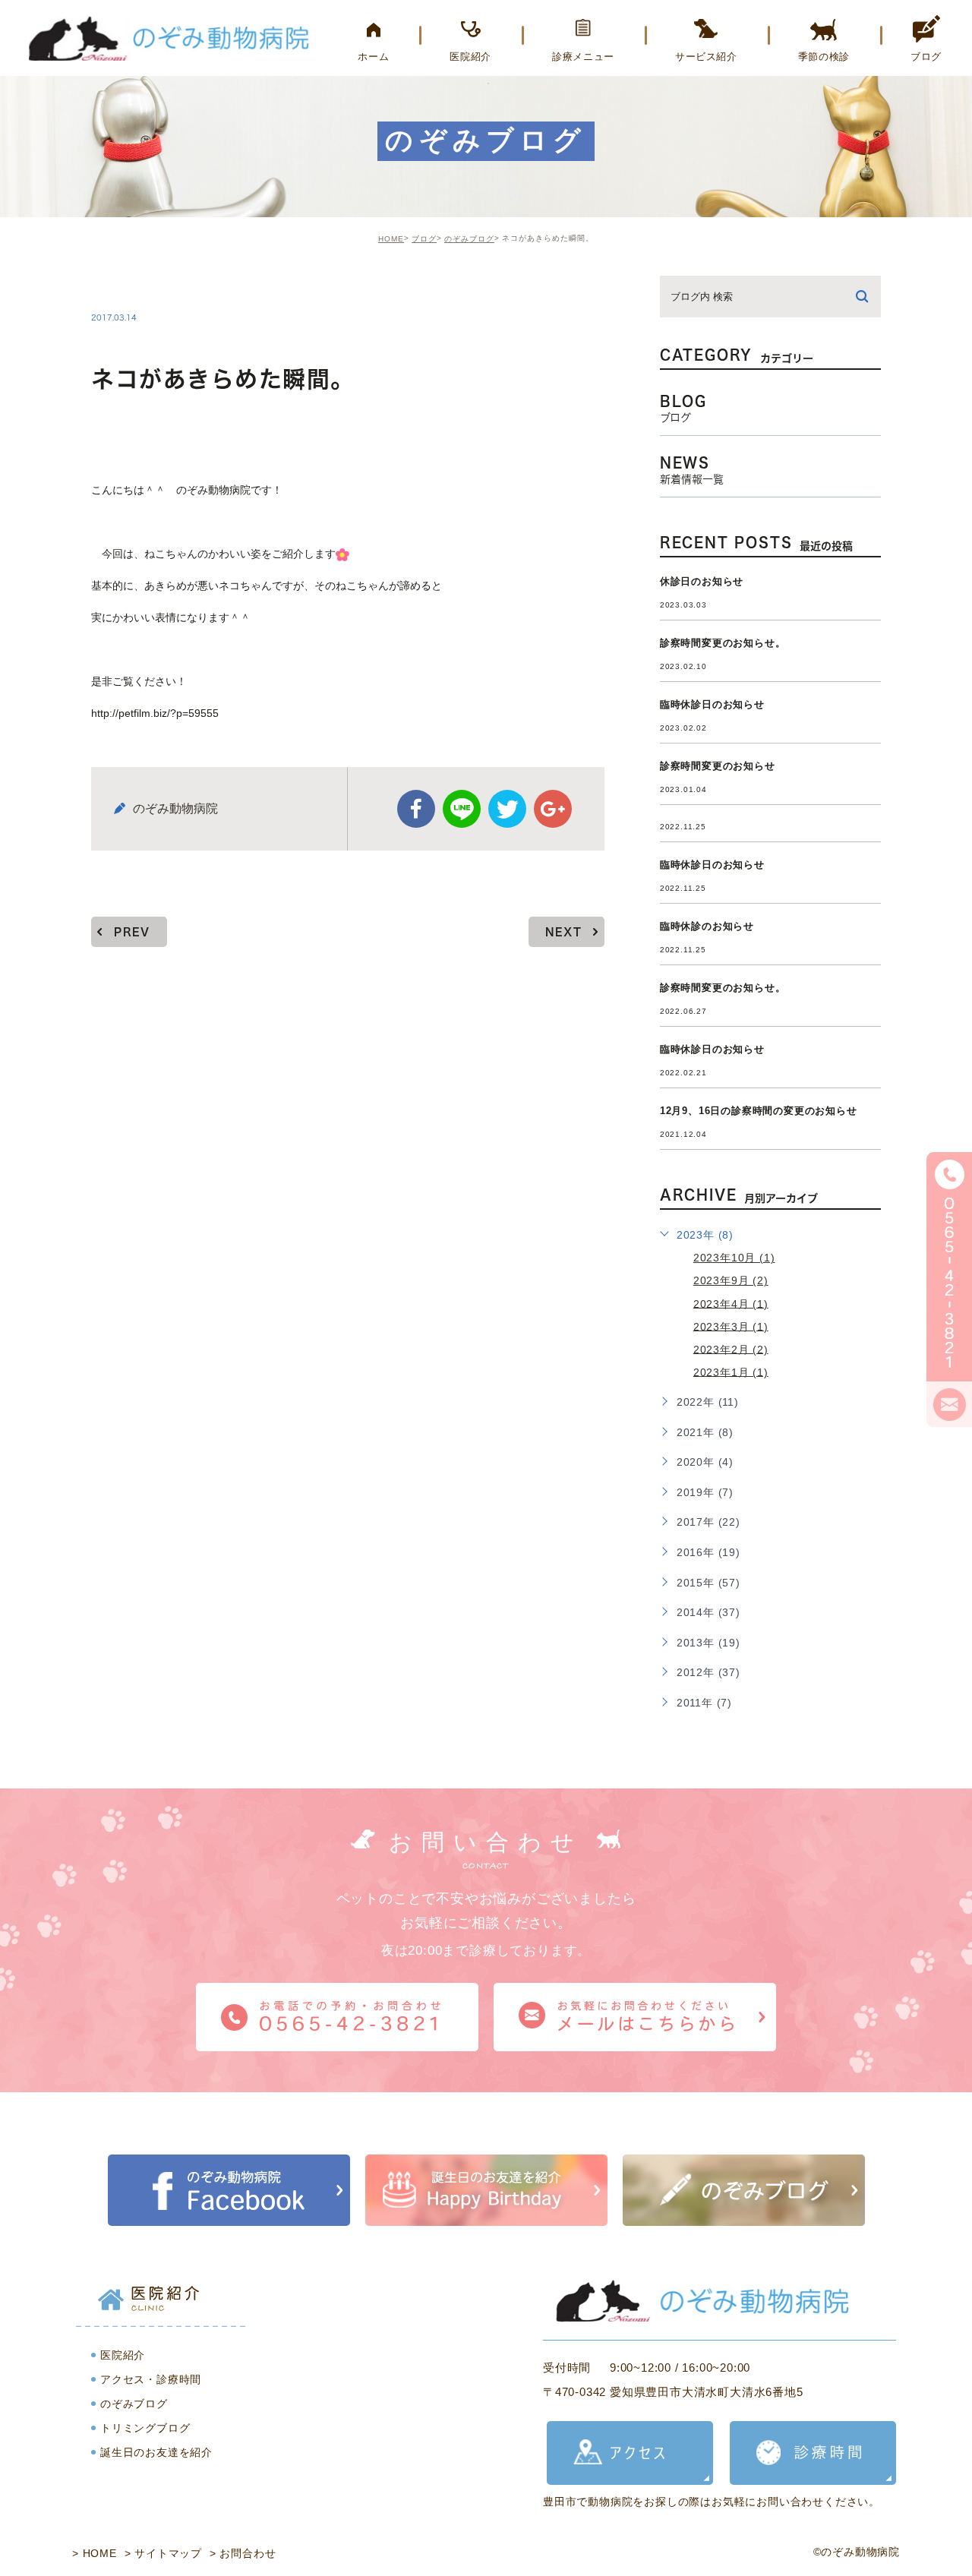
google (553, 809)
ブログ (424, 239)
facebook (416, 809)
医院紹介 (123, 2355)
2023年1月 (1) (731, 1372)
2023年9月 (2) (731, 1280)
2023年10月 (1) (734, 1258)
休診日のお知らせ (702, 581)
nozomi (133, 286)
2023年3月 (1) (731, 1326)
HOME (391, 239)
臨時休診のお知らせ (707, 926)
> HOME (95, 2553)
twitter (507, 809)
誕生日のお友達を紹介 (156, 2452)
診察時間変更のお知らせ (718, 766)
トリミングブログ (145, 2428)
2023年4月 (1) (731, 1303)
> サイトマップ (163, 2553)
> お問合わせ (243, 2553)
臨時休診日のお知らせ (712, 704)
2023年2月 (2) (731, 1349)
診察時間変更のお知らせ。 (723, 643)
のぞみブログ (469, 239)
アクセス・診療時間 (151, 2379)
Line (462, 809)
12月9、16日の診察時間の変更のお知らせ (759, 1111)
